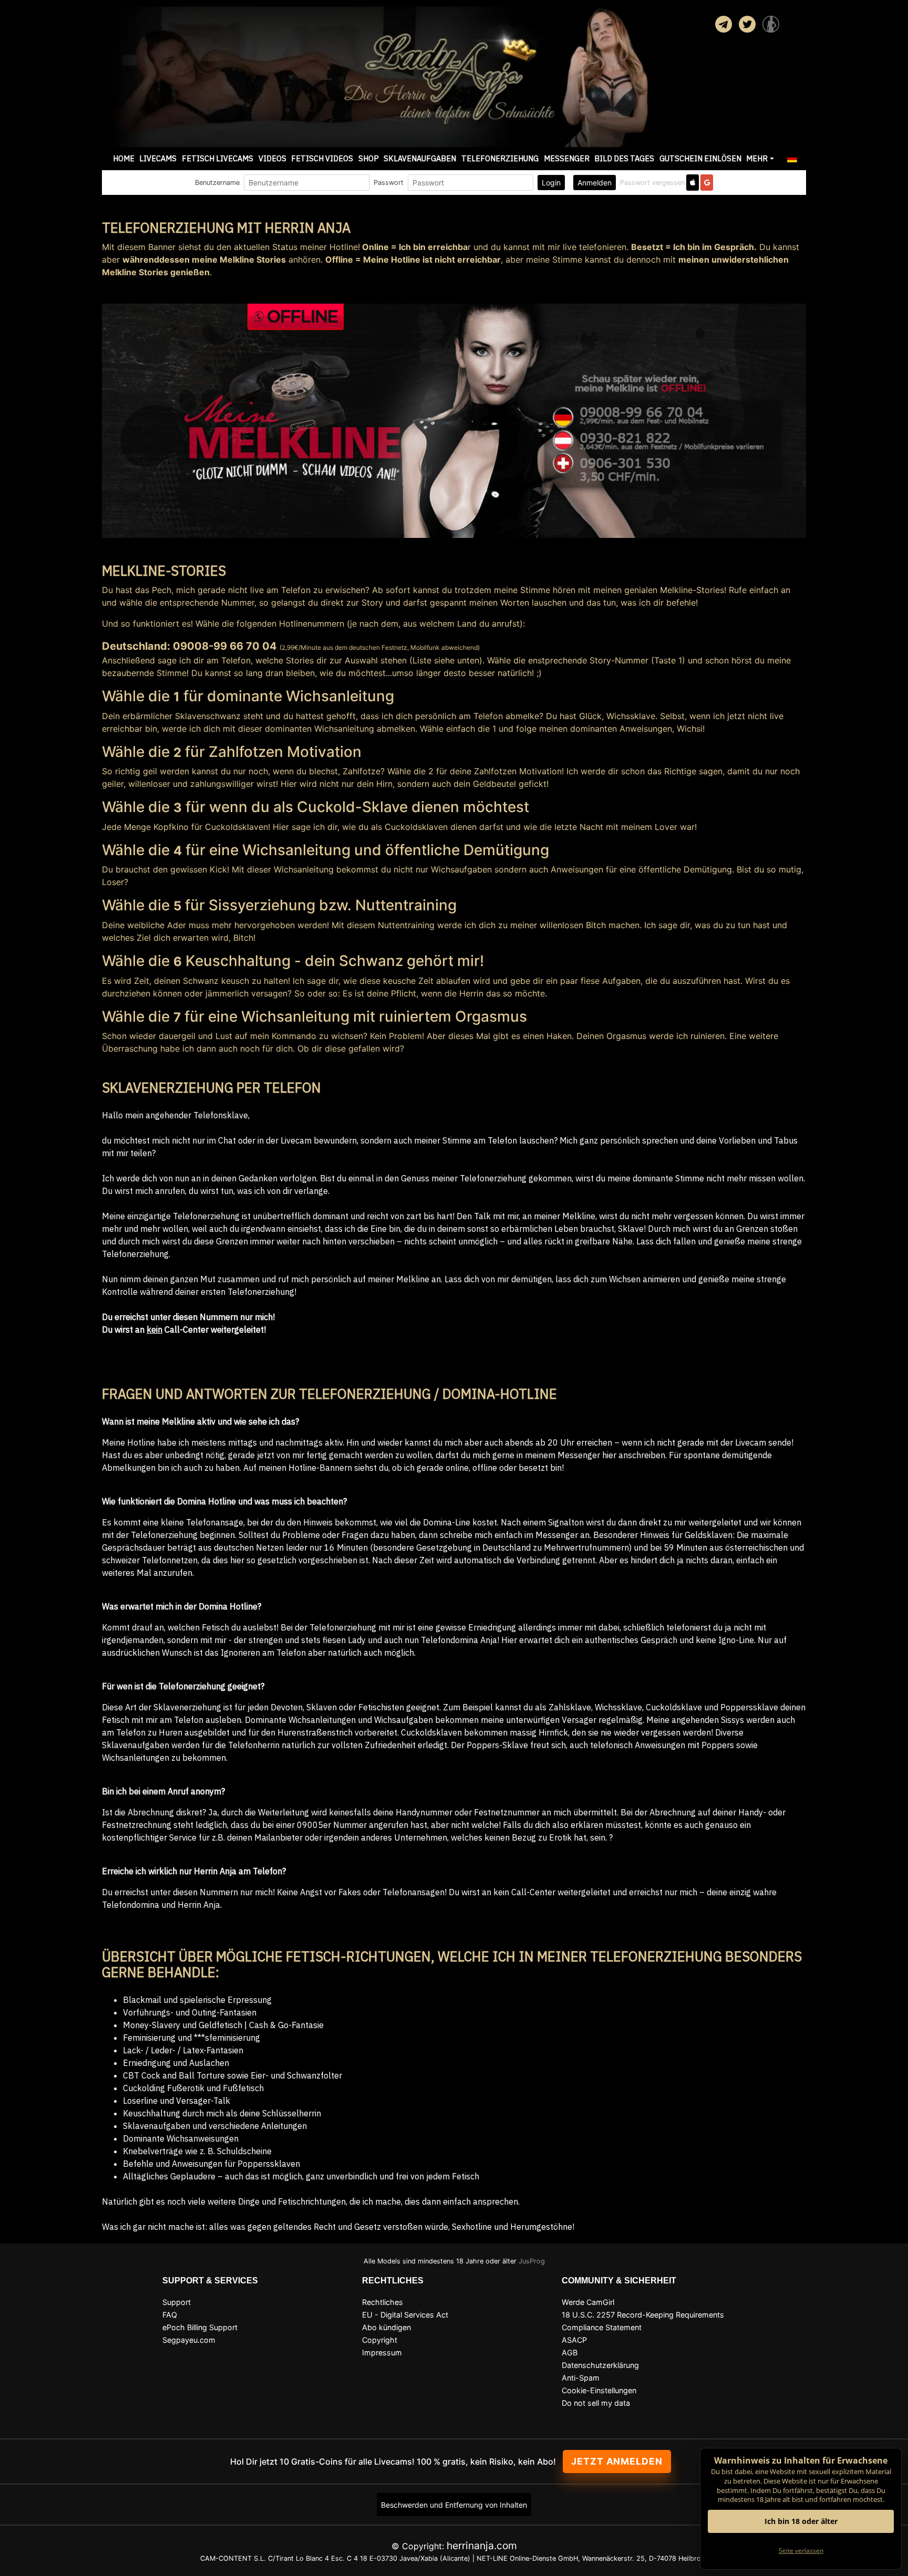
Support (177, 2302)
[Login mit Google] (707, 183)
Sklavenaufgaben (420, 158)
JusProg (532, 2261)
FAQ (170, 2315)
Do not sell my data (596, 2403)
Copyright (380, 2340)
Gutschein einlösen (700, 158)
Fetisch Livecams (218, 158)
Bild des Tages (624, 158)
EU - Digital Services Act (405, 2315)
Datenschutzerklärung (600, 2365)
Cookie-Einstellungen (599, 2390)
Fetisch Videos (322, 158)
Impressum (382, 2352)
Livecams (158, 158)
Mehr (757, 158)
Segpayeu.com (189, 2340)
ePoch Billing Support (200, 2327)
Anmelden (595, 183)
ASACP (574, 2340)
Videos (272, 158)
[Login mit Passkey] (693, 183)
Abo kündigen (386, 2327)
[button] (792, 159)
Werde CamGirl (588, 2302)
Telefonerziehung (500, 158)
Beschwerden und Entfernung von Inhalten (454, 2505)
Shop (369, 158)
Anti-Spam (581, 2378)
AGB (570, 2352)
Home (124, 158)
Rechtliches (383, 2302)
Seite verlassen (801, 2551)
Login (551, 183)
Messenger (567, 158)
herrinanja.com (482, 2546)
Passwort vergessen (652, 183)
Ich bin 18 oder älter (801, 2521)
